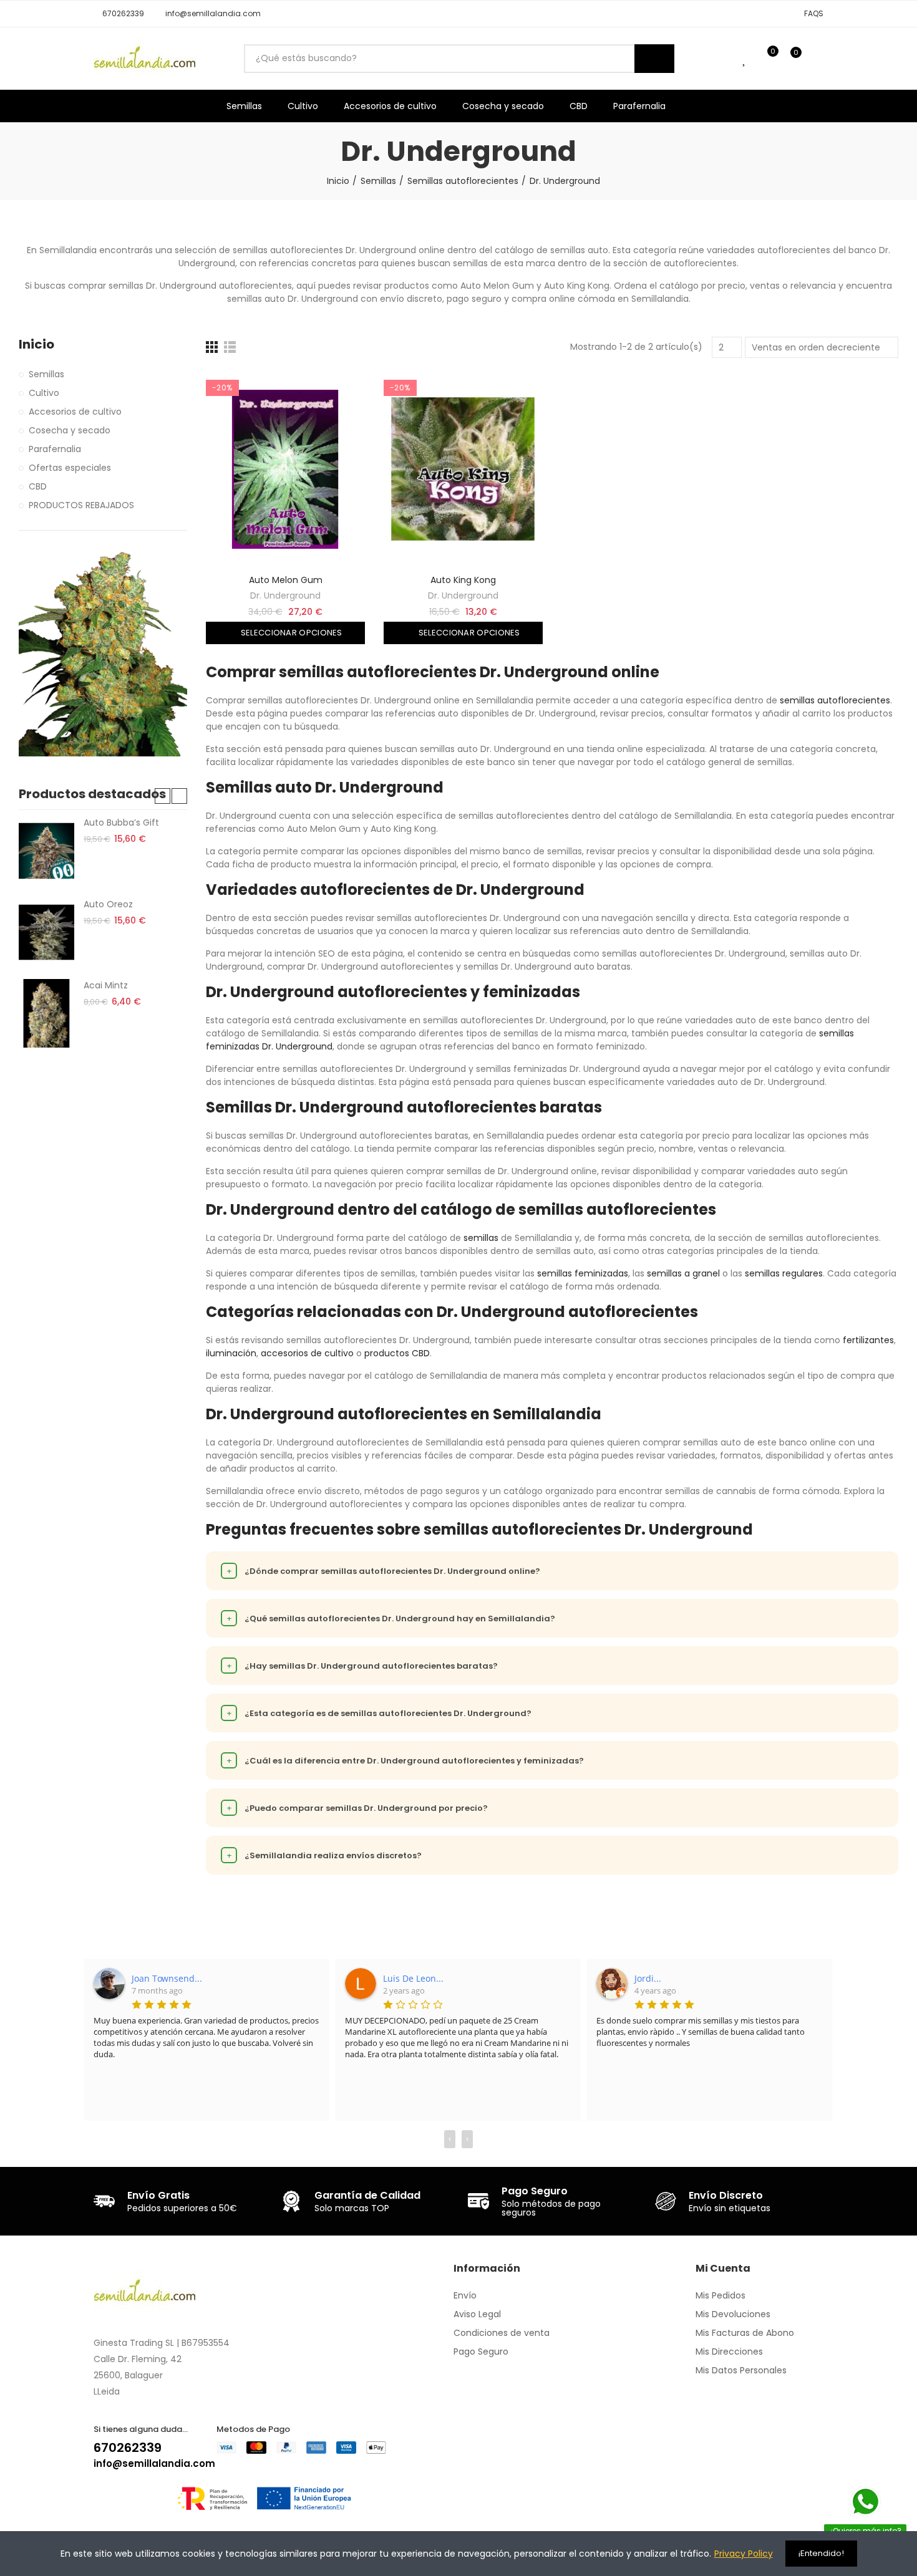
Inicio (36, 345)
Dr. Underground (285, 596)
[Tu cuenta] (817, 59)
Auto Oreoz (108, 904)
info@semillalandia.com (154, 2463)
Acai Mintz (106, 985)
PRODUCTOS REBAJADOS (81, 505)
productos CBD (397, 1353)
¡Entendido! (821, 2553)
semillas (481, 1238)
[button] (119, 14)
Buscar (654, 59)
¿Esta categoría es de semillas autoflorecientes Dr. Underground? (379, 1713)
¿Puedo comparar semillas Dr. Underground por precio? (357, 1808)
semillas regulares (784, 1273)
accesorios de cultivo (307, 1353)
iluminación (231, 1353)
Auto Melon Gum (286, 580)
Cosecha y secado (70, 430)
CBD (38, 486)
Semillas (46, 374)
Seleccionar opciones (291, 633)
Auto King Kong (463, 580)
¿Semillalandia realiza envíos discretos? (324, 1855)
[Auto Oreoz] (46, 932)
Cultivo (44, 393)
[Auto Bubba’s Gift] (46, 851)
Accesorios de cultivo (75, 412)
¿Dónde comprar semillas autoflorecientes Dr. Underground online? (384, 1571)
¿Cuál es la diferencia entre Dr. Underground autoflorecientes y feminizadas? (405, 1761)
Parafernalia (55, 449)
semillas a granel (683, 1273)
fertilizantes (868, 1340)
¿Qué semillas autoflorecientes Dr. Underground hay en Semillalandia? (391, 1618)
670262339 (128, 2448)
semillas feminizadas (583, 1273)
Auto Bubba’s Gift (121, 822)
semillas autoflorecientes (835, 700)
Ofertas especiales (70, 468)
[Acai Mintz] (46, 1013)
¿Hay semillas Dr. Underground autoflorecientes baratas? (362, 1666)
